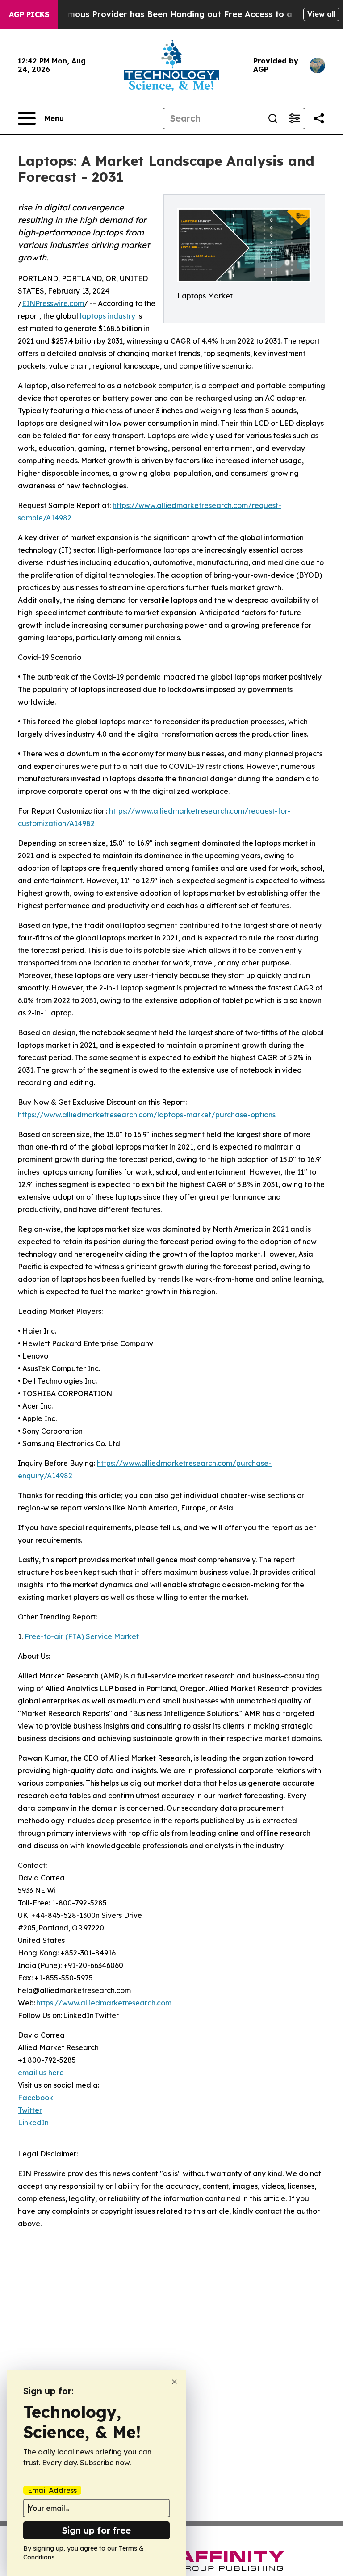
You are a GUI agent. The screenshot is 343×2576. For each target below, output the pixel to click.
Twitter (30, 2110)
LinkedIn (33, 2123)
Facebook (36, 2098)
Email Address (52, 2490)
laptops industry (108, 316)
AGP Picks (29, 14)
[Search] (273, 118)
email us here (41, 2073)
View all (321, 14)
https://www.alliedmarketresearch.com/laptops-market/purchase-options (147, 1115)
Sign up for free (96, 2530)
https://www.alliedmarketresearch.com (104, 2003)
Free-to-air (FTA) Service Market (82, 1636)
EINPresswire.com (53, 303)
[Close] (174, 2382)
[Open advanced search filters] (294, 118)
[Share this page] (319, 118)
